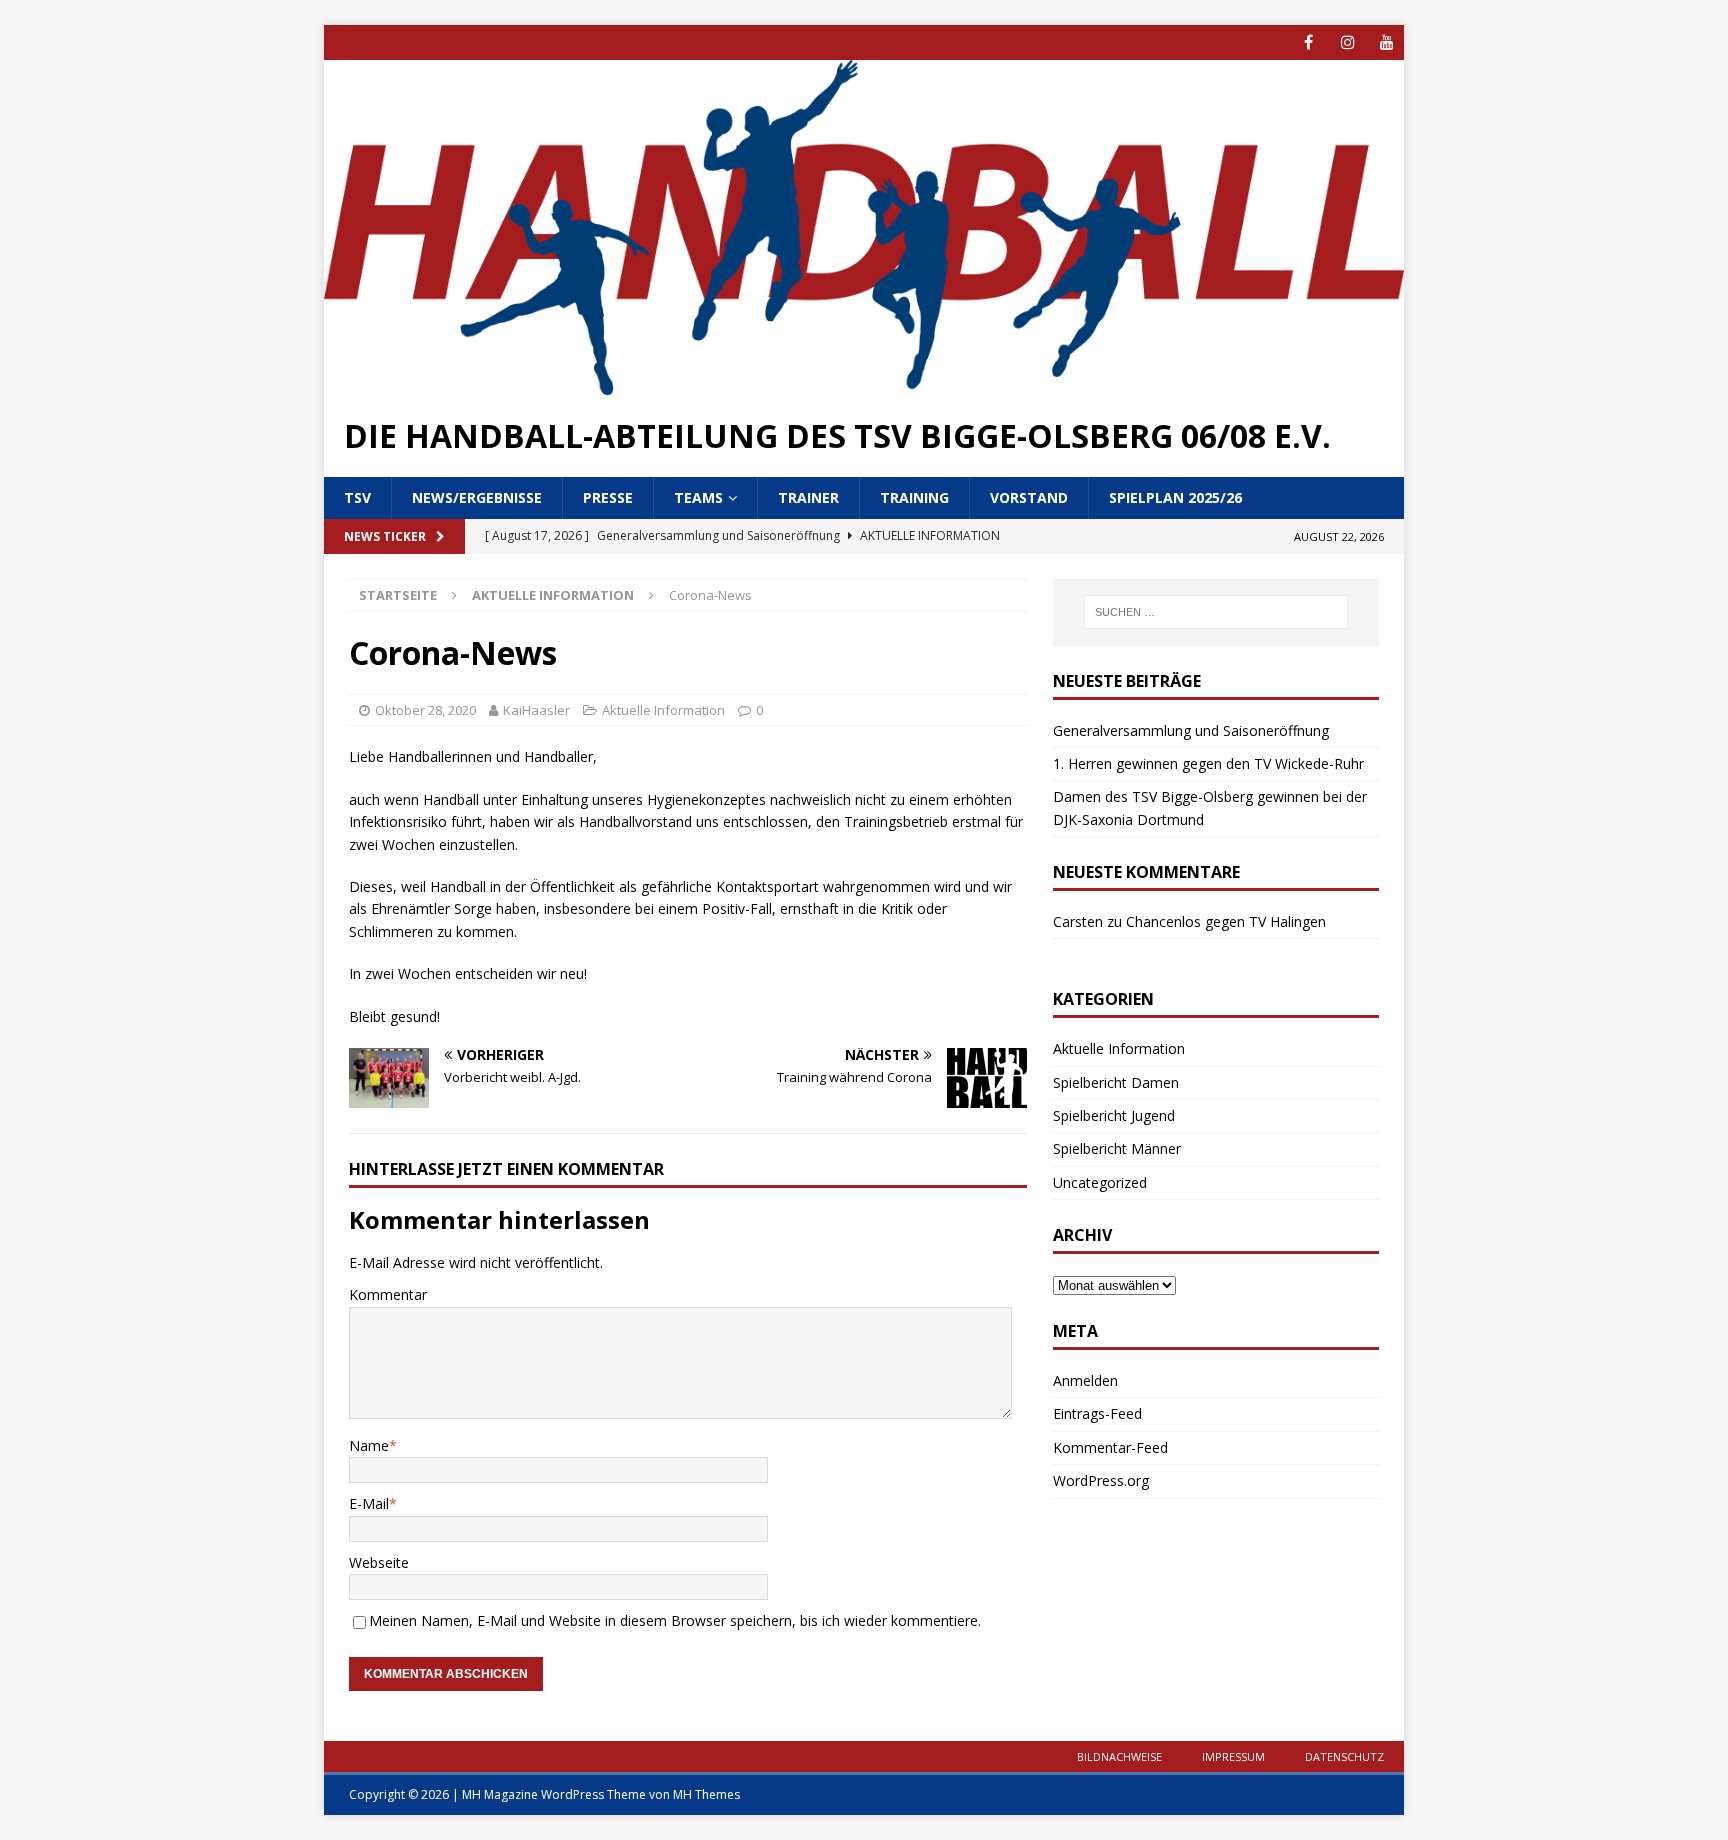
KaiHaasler (536, 710)
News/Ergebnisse (477, 497)
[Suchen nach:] (1216, 612)
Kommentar (388, 1294)
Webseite (379, 1562)
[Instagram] (1347, 42)
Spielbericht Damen (1116, 1082)
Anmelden (1085, 1380)
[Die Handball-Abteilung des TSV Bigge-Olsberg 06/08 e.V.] (864, 382)
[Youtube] (1386, 42)
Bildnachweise (1119, 1756)
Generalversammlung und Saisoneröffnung (1191, 730)
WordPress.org (1101, 1480)
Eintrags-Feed (1097, 1413)
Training (914, 497)
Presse (608, 497)
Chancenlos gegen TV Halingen (1226, 921)
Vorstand (1029, 497)
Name (369, 1445)
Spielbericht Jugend (1114, 1115)
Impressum (1233, 1756)
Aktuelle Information (663, 710)
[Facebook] (1308, 42)
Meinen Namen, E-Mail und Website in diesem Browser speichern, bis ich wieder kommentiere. (675, 1620)
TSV (357, 497)
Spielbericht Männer (1117, 1148)
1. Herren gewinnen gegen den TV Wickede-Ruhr (1208, 763)
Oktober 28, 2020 (425, 710)
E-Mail (369, 1503)
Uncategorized (1100, 1182)
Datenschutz (1344, 1756)
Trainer (808, 497)
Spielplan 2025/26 (1175, 497)
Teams (698, 497)
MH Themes (706, 1794)
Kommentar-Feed (1110, 1447)
